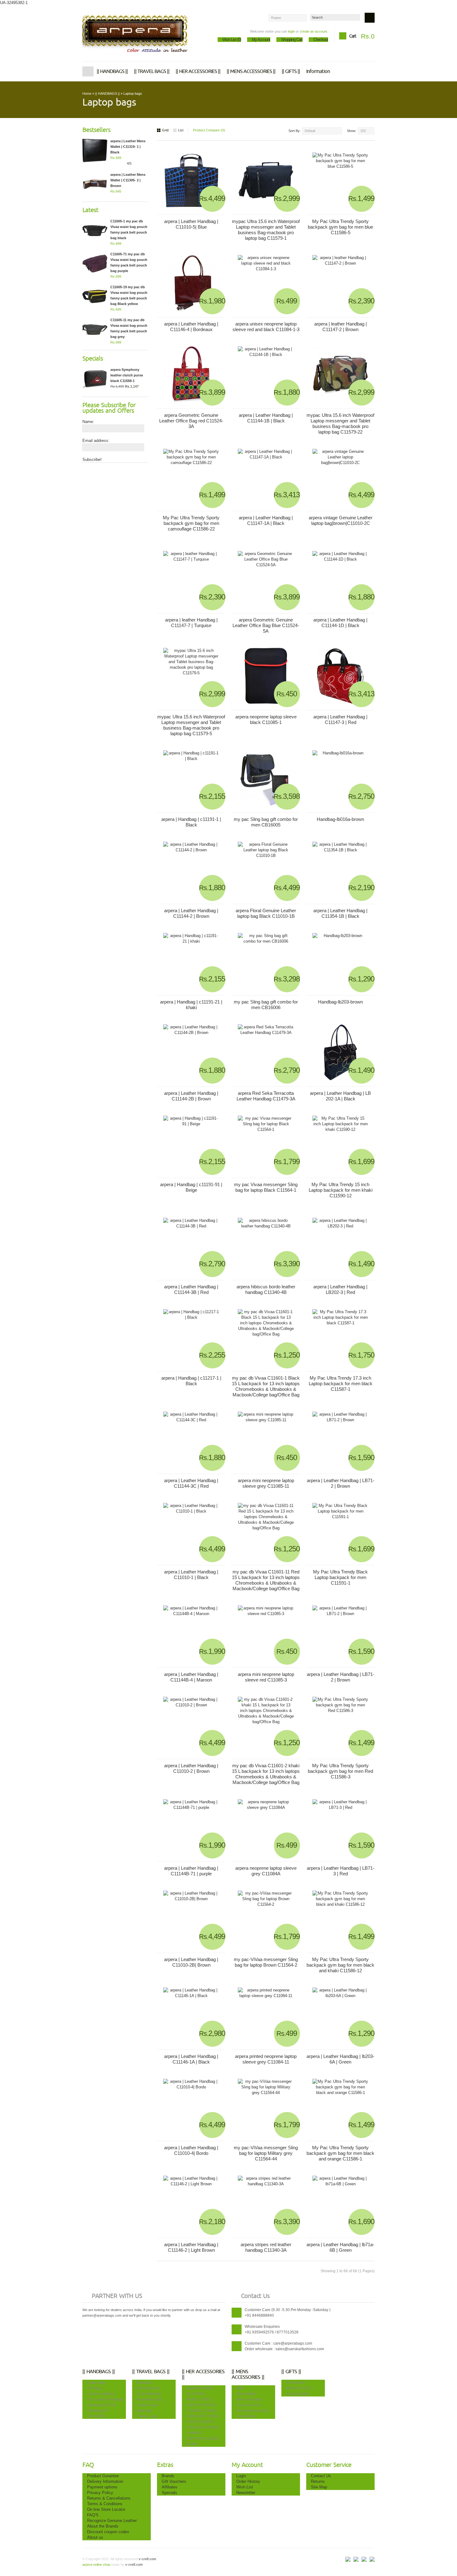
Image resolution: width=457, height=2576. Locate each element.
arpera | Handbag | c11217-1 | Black (191, 1381)
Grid (165, 130)
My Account (261, 40)
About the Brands (103, 2526)
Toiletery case (147, 2416)
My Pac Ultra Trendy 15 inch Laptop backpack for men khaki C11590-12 (341, 1190)
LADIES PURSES (200, 2388)
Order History (248, 2481)
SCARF (192, 2444)
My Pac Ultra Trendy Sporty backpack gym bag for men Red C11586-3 (340, 1771)
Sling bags (145, 2410)
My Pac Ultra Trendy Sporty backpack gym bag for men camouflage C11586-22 (191, 523)
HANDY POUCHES (201, 2405)
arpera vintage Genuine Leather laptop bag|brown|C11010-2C (341, 520)
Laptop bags (133, 93)
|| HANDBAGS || (112, 71)
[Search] (370, 18)
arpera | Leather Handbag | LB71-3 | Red (341, 1871)
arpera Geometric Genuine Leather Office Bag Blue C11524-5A (266, 625)
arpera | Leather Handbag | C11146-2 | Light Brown (191, 2247)
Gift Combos (295, 2383)
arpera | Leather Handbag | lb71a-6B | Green (340, 2247)
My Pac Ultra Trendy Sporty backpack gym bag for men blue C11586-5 (340, 227)
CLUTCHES (196, 2394)
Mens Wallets (246, 2394)
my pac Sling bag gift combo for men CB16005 (266, 822)
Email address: (96, 441)
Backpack (144, 2383)
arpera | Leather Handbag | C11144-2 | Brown (191, 913)
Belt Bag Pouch (148, 2388)
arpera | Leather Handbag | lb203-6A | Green (340, 2059)
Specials (169, 2493)
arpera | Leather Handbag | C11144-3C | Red (191, 1483)
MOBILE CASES (199, 2399)
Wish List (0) (232, 40)
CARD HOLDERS (200, 2422)
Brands (168, 2476)
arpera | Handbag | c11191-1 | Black (191, 822)
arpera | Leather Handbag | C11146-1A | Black (191, 2059)
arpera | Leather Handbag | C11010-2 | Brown (191, 1768)
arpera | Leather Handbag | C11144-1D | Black (340, 623)
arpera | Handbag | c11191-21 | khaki (191, 1005)
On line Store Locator (106, 2509)
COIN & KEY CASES (202, 2427)
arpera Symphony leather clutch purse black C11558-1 (127, 375)
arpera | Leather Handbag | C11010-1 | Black (191, 1575)
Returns (318, 2481)
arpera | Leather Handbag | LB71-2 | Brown (341, 1483)
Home (88, 71)
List (181, 130)
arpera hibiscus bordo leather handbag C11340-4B (266, 1289)
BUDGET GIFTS (299, 2388)
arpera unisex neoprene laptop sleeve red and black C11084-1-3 (266, 327)
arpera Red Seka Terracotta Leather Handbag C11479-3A (266, 1096)
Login (241, 2476)
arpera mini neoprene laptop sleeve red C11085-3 (266, 1677)
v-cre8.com (147, 2559)
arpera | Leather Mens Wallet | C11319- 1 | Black (128, 147)
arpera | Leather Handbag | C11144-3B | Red (191, 1289)
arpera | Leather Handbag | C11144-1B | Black (266, 418)
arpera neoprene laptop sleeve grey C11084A (266, 1871)
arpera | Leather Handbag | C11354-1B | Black (340, 913)
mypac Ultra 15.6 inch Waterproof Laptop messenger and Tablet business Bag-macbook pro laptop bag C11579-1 (266, 230)
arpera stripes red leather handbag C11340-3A (266, 2247)
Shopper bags (147, 2405)
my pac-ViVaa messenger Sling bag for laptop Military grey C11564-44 (266, 2153)
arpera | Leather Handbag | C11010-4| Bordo (191, 2150)
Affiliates (170, 2487)
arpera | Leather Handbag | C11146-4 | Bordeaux (191, 327)
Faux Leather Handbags (105, 2399)
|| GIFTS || (291, 71)
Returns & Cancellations (109, 2498)
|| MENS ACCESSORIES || (251, 71)
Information (318, 71)
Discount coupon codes (108, 2532)
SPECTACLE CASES (202, 2438)
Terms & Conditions (105, 2504)
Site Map (319, 2487)
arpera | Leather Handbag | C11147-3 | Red (340, 719)
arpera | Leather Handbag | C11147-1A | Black (266, 520)
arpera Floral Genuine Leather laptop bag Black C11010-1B (266, 913)
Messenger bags (150, 2399)
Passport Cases (249, 2405)
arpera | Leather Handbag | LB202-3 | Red (340, 1289)
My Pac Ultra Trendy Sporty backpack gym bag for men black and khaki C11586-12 (340, 1965)
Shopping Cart (292, 40)
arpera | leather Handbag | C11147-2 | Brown (341, 327)
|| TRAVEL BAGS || (152, 71)
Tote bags (95, 2388)
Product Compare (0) (209, 130)
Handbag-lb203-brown (340, 1002)
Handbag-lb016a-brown (340, 819)
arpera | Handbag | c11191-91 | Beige (191, 1187)
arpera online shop (96, 2565)
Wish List (245, 2487)
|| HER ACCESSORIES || (198, 71)
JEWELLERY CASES (203, 2416)
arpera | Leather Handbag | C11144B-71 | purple (191, 1871)
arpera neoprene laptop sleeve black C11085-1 (266, 719)
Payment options (102, 2487)
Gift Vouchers (174, 2481)
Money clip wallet (249, 2399)
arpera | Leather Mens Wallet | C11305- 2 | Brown (128, 180)
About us (95, 2537)
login (291, 31)
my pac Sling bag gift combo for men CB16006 (266, 1005)
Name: (88, 422)
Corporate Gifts (298, 2394)
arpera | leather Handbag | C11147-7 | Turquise (191, 623)
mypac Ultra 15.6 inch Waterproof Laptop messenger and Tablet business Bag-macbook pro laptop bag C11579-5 (191, 725)
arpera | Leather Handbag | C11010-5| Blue (191, 224)
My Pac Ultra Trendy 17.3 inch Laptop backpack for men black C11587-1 (341, 1384)
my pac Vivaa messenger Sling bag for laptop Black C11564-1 (266, 1187)
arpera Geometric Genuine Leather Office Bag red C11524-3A (191, 421)
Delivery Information (105, 2481)
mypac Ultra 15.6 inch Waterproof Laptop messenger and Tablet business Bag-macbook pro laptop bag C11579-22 (340, 423)
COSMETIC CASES (202, 2410)
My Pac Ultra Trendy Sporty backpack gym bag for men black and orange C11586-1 (340, 2153)
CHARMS (194, 2433)
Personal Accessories (253, 2410)
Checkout (321, 40)
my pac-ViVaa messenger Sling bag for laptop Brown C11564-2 (266, 1962)
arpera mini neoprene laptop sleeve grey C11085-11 (266, 1483)
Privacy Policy (100, 2493)
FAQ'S (93, 2515)
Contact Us (321, 2476)
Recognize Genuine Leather (112, 2521)
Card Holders (246, 2416)
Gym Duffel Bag (149, 2394)
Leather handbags (101, 2394)
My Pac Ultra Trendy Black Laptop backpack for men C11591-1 (340, 1577)
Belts (240, 2388)
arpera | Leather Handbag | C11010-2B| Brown (191, 1962)
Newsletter (246, 2493)
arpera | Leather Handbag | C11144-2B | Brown (191, 1096)
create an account (313, 31)
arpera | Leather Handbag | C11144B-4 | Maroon (191, 1677)
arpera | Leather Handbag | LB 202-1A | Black (340, 1096)
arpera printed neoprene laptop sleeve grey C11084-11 (266, 2059)
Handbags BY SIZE (102, 2405)
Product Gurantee (103, 2476)
